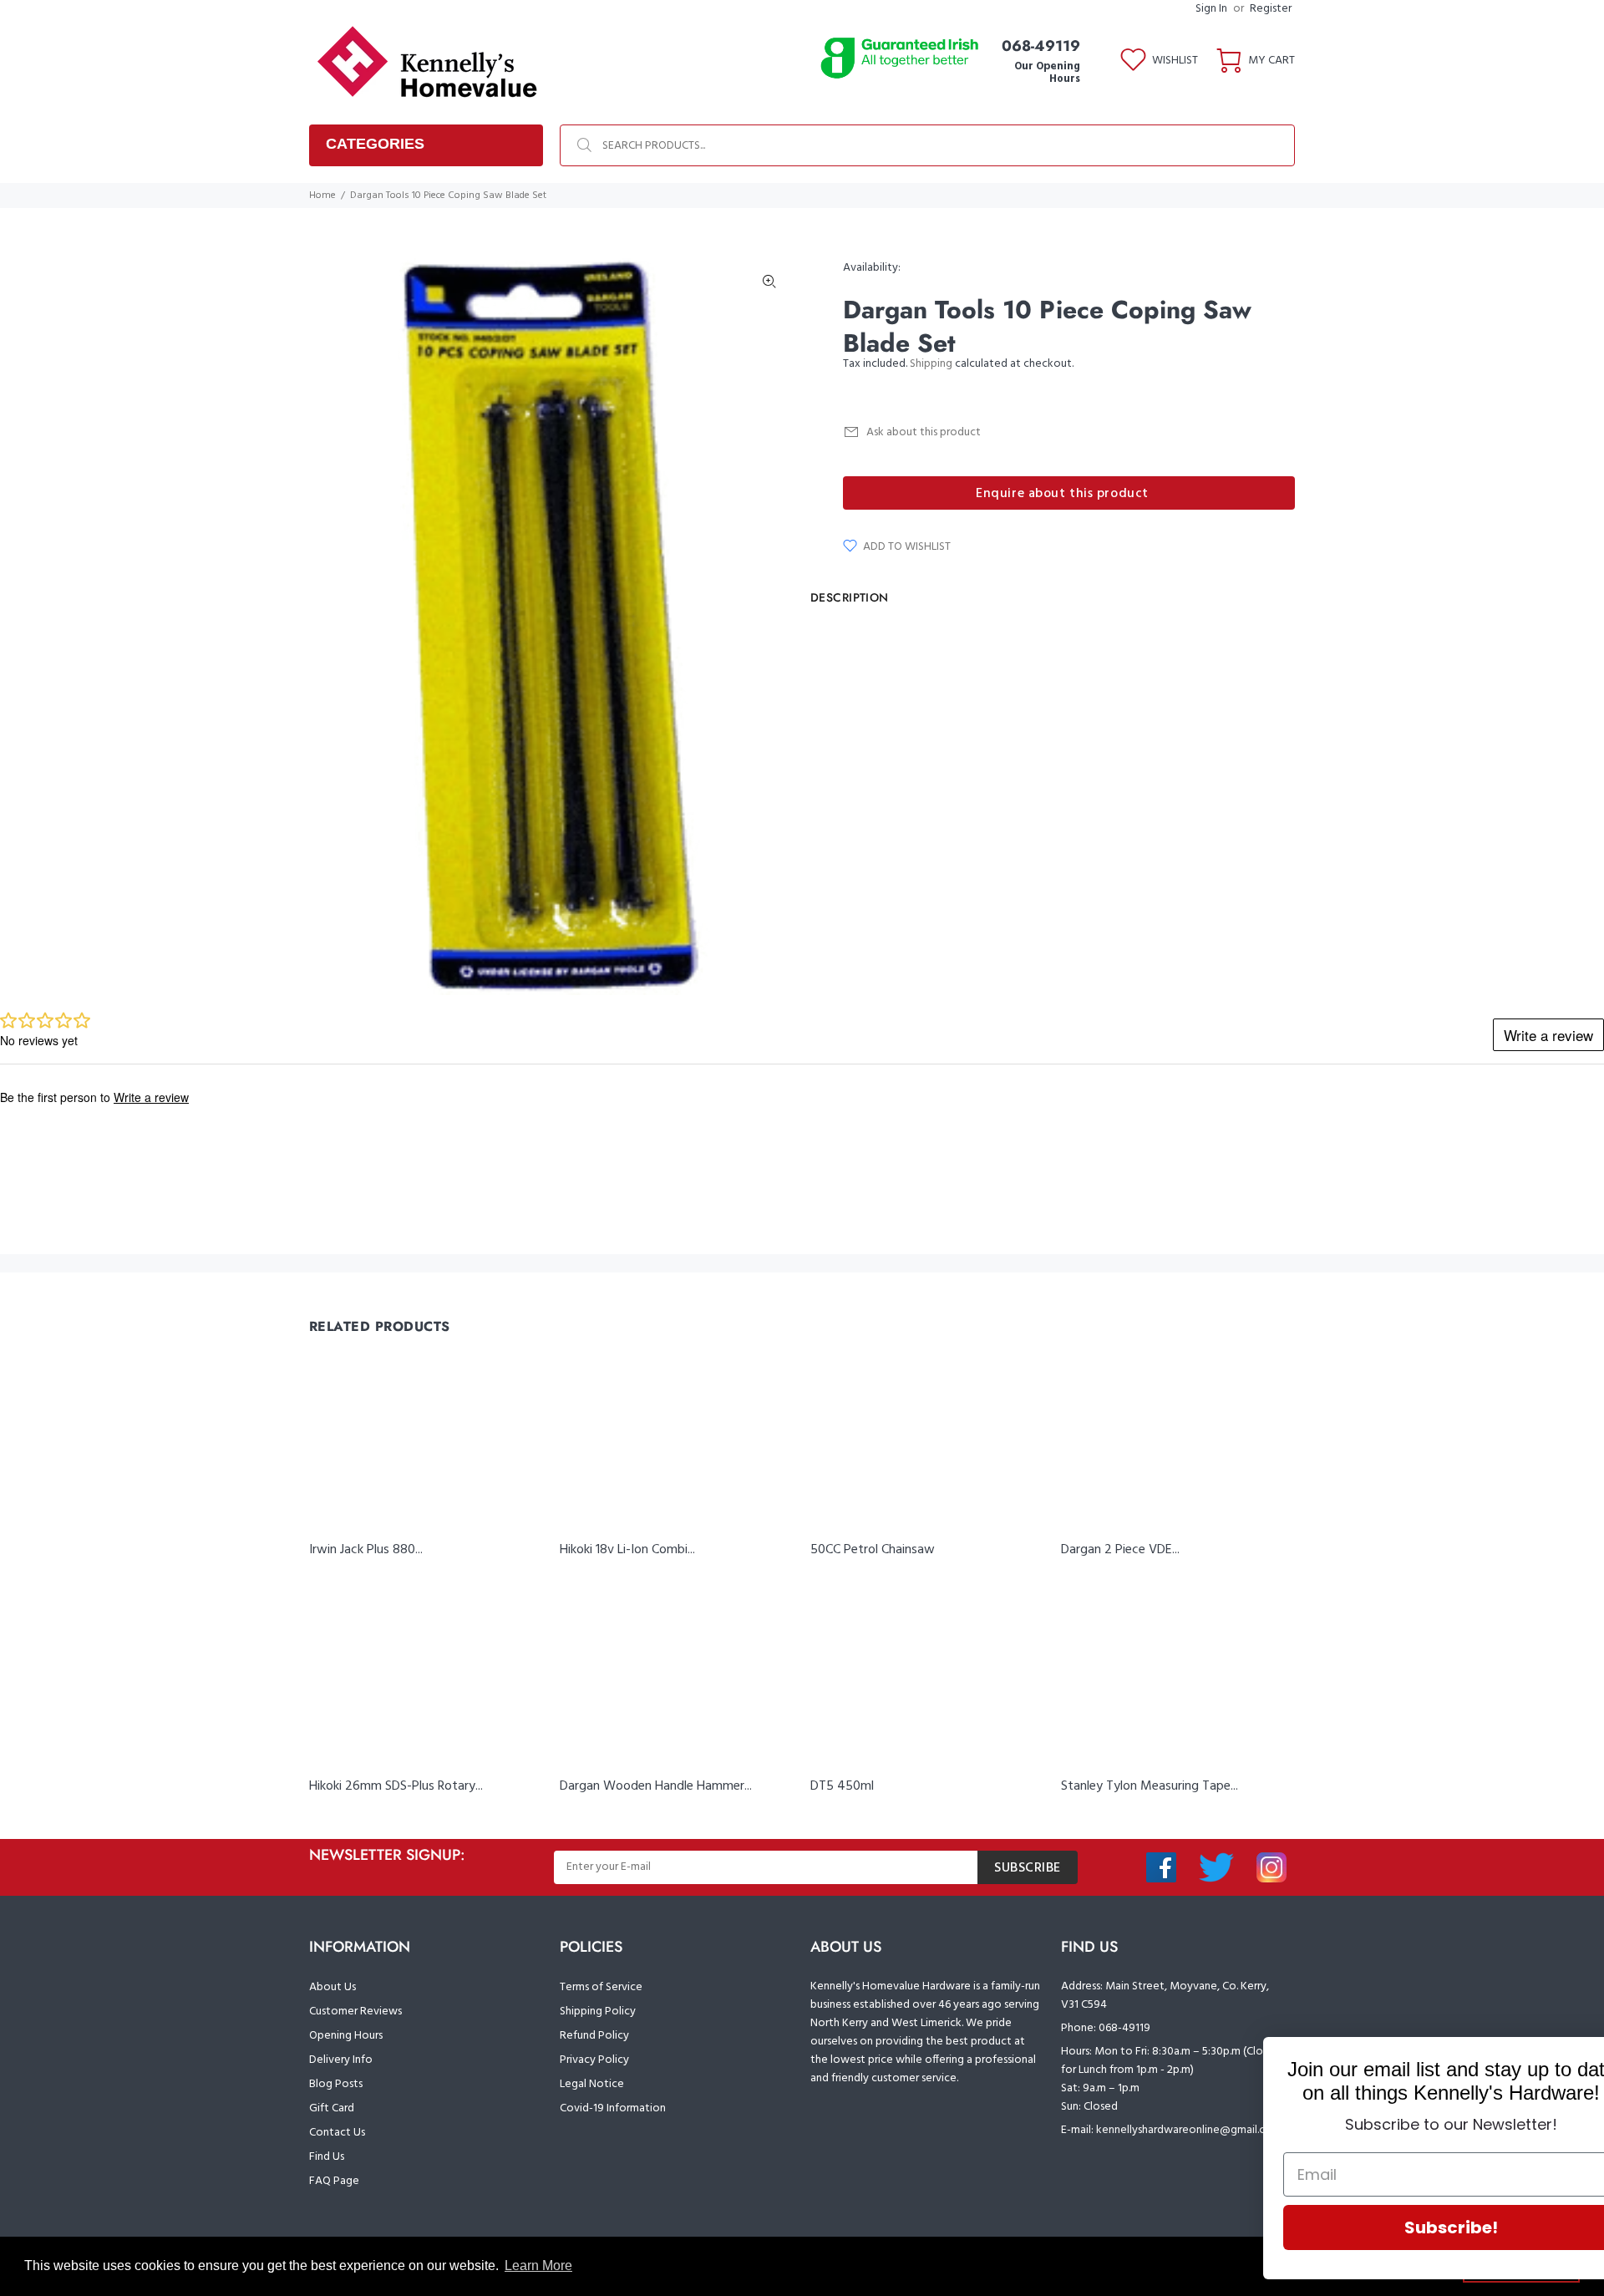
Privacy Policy (594, 2060)
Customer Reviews (355, 2012)
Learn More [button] (538, 2266)
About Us (332, 1987)
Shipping (931, 364)
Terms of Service (601, 1987)
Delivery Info (341, 2060)
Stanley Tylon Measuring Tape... (1150, 1786)
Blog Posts (336, 2084)
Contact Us (337, 2133)
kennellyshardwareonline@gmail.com (1189, 2130)
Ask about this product (924, 432)
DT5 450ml (842, 1786)
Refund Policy (594, 2036)
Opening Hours (346, 2036)
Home (322, 196)
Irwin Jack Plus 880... (366, 1550)
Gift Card (332, 2108)
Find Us (327, 2157)
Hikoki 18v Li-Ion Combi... (627, 1550)
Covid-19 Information (613, 2108)
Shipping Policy (598, 2012)
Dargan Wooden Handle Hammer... (656, 1786)
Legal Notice (592, 2084)
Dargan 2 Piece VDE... (1120, 1550)
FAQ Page (334, 2181)
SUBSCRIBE (1028, 1868)
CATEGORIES (375, 144)
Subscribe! (1399, 2227)
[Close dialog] (1566, 2058)
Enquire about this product (1062, 494)
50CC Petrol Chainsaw (873, 1550)
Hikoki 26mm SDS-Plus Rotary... (396, 1786)
